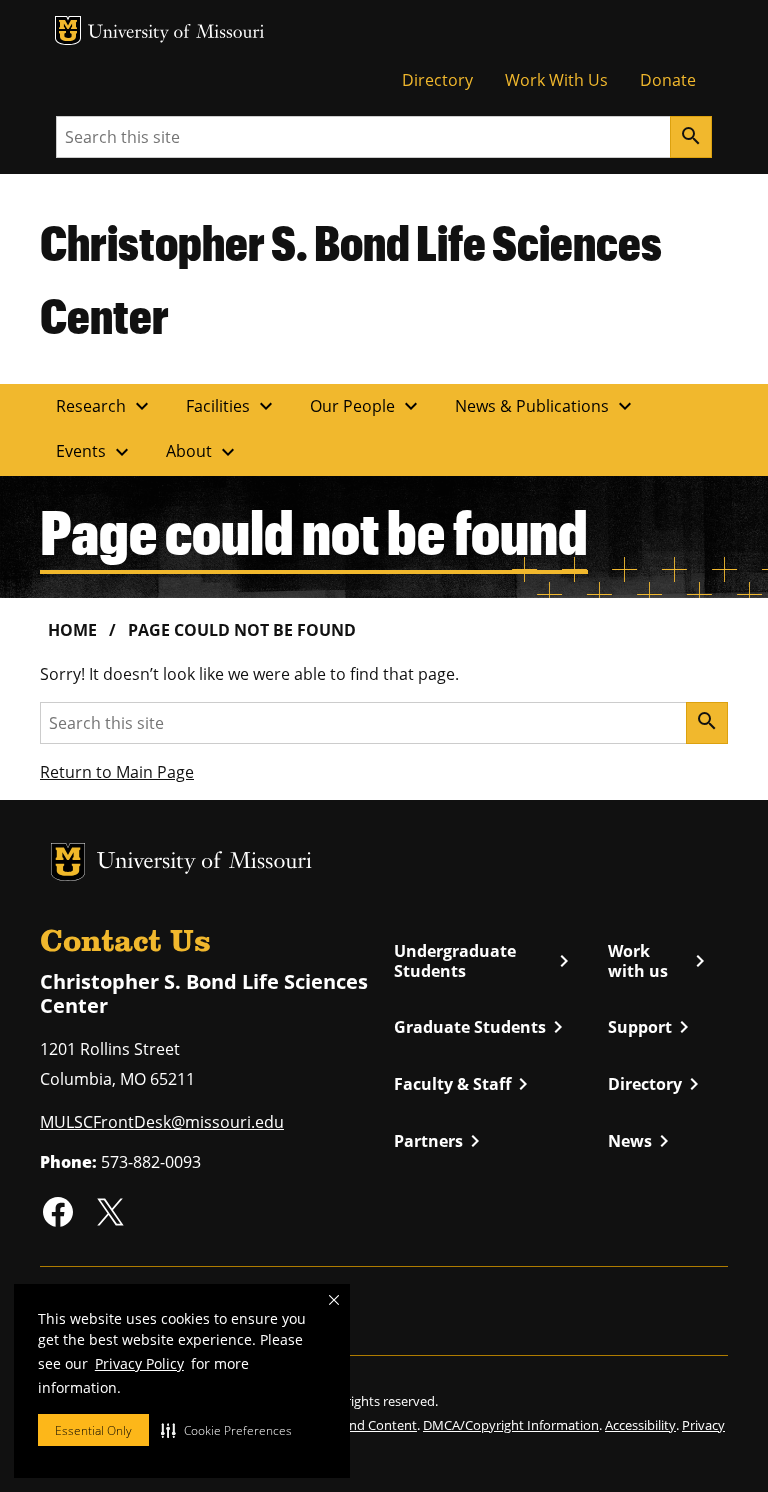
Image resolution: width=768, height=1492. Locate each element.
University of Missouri (176, 33)
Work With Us (556, 80)
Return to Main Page (117, 772)
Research (105, 406)
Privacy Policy (139, 1363)
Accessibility (640, 1425)
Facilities (232, 406)
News (642, 1141)
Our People (366, 406)
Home (72, 630)
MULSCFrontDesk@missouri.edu (162, 1122)
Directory (437, 80)
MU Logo (68, 30)
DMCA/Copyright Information (511, 1425)
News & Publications (546, 406)
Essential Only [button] (93, 1430)
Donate (668, 80)
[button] (226, 1430)
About (203, 452)
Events (95, 452)
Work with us (660, 961)
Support (652, 1027)
